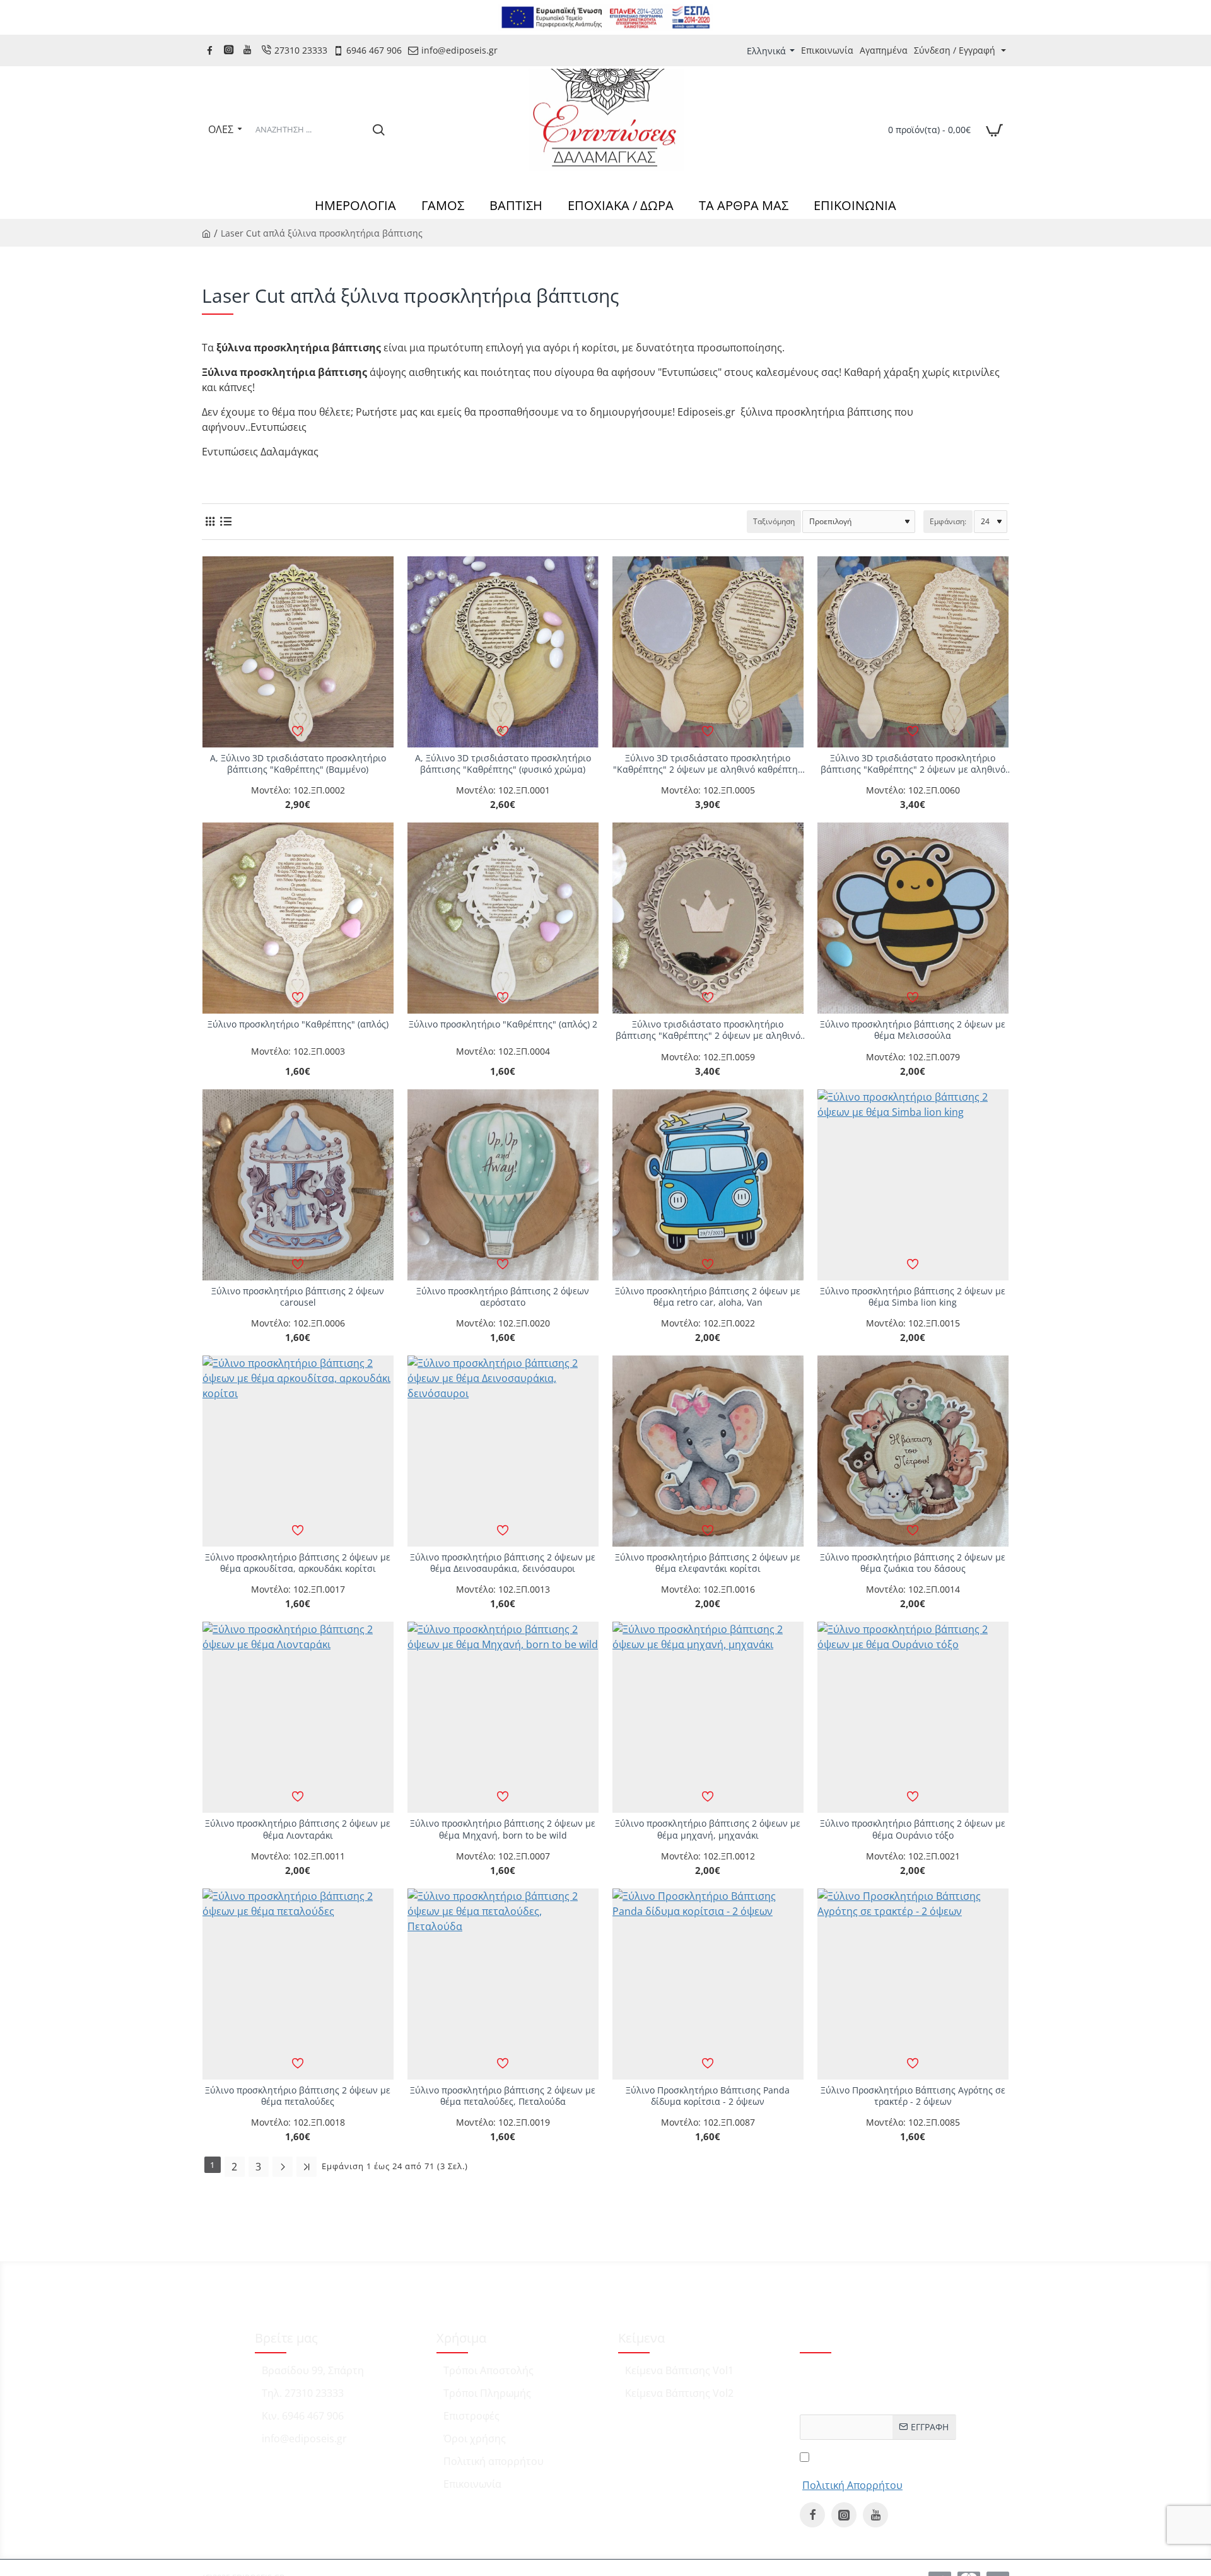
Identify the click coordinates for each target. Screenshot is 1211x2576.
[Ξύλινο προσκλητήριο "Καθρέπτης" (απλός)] (298, 918)
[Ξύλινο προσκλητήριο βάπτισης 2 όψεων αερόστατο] (503, 1185)
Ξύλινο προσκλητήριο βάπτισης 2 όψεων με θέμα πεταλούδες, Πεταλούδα (503, 2096)
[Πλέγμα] (210, 521)
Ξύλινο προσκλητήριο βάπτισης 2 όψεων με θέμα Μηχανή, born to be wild (503, 1829)
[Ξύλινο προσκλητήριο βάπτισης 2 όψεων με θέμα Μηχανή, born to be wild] (503, 1717)
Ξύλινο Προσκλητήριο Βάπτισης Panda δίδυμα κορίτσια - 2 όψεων (708, 2096)
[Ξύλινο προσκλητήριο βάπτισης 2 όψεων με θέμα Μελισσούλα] (913, 918)
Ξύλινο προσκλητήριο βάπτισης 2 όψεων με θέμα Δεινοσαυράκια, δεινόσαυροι (503, 1563)
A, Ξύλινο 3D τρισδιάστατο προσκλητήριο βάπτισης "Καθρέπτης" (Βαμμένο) (298, 764)
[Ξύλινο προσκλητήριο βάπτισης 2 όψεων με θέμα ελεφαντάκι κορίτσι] (708, 1451)
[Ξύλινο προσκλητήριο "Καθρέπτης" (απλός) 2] (503, 918)
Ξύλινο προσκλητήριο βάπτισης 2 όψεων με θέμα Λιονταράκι (298, 1829)
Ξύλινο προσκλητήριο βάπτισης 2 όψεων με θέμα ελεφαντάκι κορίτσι (708, 1563)
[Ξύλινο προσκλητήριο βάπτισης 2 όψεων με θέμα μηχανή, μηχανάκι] (708, 1717)
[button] (298, 731)
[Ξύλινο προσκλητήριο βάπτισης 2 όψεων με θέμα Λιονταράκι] (298, 1717)
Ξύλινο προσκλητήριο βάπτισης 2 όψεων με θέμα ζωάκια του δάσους (913, 1563)
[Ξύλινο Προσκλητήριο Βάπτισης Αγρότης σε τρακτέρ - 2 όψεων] (913, 1984)
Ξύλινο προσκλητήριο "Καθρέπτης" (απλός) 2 (503, 1024)
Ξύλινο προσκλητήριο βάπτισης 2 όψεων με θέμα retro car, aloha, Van (708, 1297)
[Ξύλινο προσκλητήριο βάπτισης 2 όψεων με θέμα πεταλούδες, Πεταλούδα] (503, 1984)
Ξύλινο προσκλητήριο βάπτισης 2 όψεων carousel (298, 1297)
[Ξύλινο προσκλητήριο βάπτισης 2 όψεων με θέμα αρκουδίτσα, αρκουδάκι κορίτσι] (298, 1451)
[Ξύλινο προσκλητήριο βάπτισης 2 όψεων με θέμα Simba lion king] (913, 1185)
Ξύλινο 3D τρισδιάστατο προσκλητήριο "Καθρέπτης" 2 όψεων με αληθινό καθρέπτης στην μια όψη (708, 764)
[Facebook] (211, 50)
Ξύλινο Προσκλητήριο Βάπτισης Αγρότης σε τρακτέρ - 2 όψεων (913, 2096)
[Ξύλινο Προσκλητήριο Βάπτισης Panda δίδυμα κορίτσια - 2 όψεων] (708, 1984)
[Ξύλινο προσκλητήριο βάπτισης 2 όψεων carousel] (298, 1185)
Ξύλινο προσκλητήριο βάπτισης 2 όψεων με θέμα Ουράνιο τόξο (913, 1829)
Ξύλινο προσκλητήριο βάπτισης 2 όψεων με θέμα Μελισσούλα (913, 1030)
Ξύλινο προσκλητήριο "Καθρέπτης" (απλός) (298, 1024)
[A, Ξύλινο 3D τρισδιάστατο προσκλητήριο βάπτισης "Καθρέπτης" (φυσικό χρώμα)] (503, 652)
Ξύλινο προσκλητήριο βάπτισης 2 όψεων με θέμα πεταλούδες (298, 2096)
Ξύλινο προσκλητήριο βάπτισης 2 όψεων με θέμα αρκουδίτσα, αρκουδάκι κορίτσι (298, 1563)
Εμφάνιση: (948, 521)
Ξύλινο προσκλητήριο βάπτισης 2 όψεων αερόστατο (503, 1297)
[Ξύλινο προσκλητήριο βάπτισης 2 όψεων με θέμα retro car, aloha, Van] (708, 1185)
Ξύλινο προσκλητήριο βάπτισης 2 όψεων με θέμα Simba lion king (913, 1297)
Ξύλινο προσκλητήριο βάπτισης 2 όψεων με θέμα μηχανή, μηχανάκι (708, 1829)
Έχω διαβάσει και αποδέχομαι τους (851, 2470)
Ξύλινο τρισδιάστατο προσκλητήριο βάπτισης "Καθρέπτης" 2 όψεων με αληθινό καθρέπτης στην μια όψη (708, 1030)
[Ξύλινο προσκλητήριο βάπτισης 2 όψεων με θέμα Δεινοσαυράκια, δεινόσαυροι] (503, 1451)
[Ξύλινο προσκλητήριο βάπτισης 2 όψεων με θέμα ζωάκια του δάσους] (913, 1451)
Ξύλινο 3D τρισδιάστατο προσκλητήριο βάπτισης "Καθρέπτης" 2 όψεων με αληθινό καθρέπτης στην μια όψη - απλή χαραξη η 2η (913, 764)
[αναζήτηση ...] (378, 129)
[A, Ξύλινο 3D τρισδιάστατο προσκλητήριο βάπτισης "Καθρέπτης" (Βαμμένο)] (298, 652)
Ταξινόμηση (774, 521)
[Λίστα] (225, 521)
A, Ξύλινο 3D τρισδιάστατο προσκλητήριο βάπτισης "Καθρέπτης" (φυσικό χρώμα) (503, 764)
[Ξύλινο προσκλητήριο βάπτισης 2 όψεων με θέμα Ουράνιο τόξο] (913, 1717)
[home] (206, 233)
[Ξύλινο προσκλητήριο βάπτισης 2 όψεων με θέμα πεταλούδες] (298, 1984)
